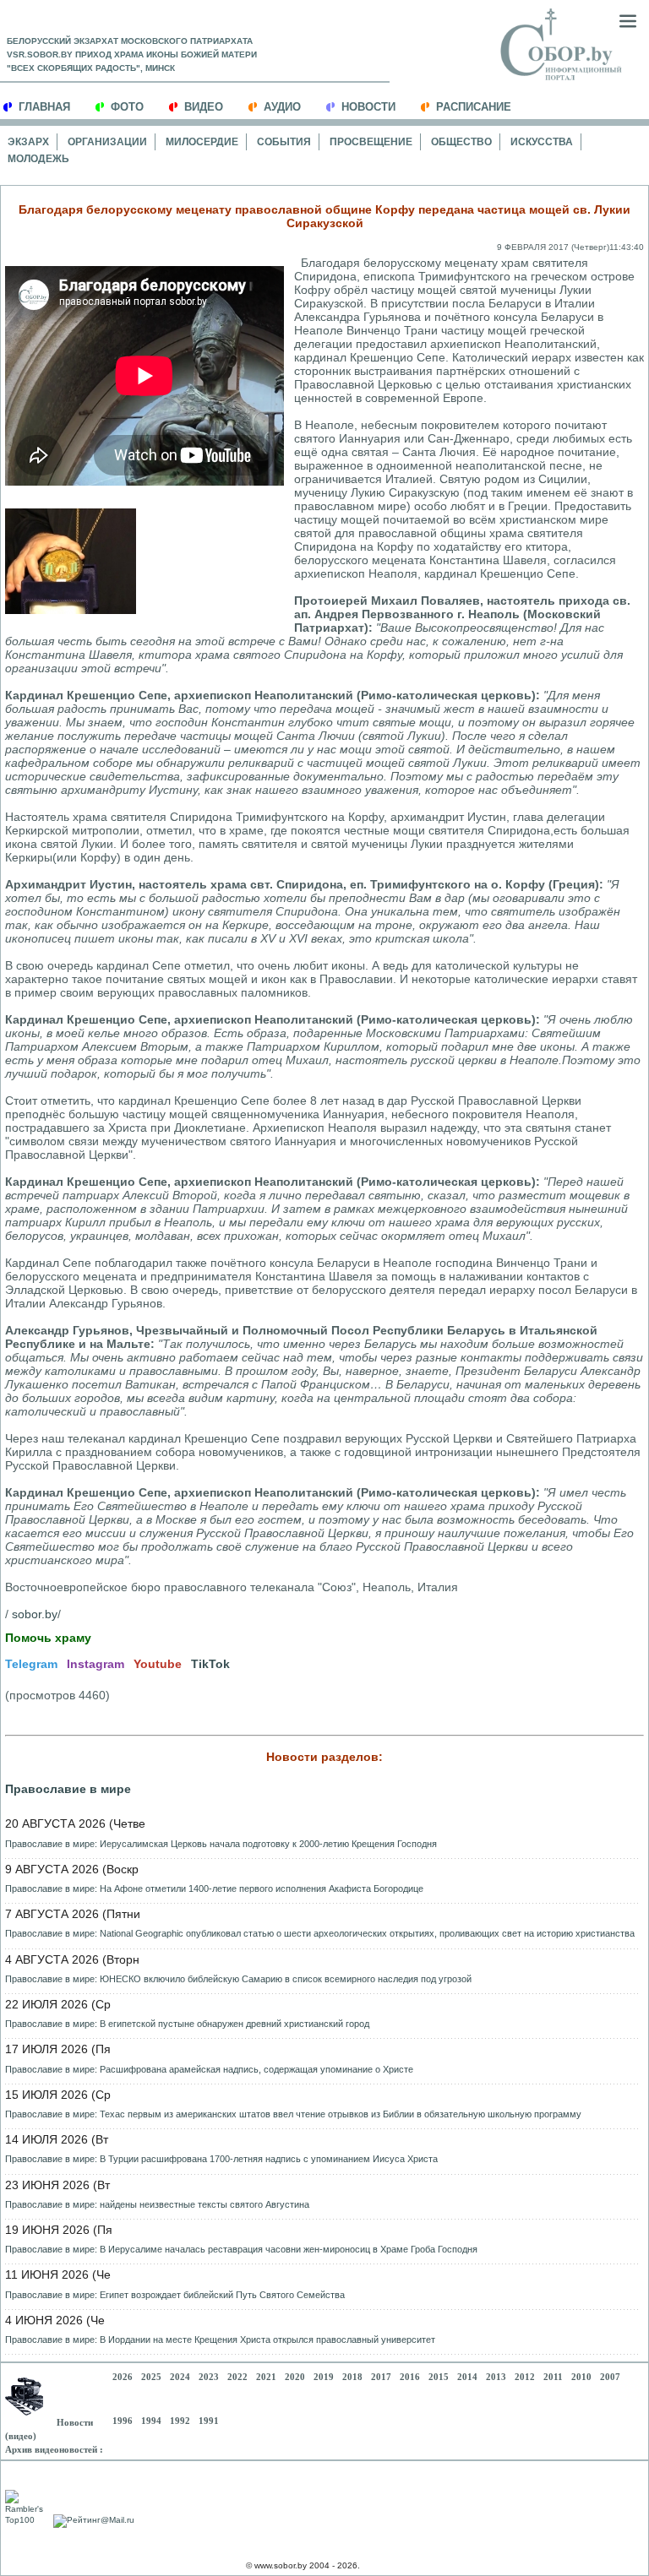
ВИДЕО (204, 107)
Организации (107, 142)
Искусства (542, 142)
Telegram (31, 1664)
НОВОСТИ (368, 107)
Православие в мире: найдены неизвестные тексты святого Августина (157, 2204)
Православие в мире (68, 1789)
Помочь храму (48, 1638)
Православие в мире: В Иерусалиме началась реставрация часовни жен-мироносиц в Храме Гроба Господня (241, 2249)
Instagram (95, 1664)
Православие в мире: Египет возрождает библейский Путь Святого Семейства (175, 2295)
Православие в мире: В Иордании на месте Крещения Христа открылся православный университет (220, 2340)
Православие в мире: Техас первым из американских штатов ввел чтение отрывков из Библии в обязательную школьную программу (293, 2114)
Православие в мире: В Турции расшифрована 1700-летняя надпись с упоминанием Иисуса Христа (221, 2159)
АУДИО (282, 107)
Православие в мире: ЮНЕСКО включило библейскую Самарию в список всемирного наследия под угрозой (238, 1979)
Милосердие (202, 142)
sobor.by (35, 1614)
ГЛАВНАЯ (44, 107)
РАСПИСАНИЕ (474, 107)
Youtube (158, 1664)
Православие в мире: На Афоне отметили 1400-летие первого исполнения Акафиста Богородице (214, 1889)
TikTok (210, 1664)
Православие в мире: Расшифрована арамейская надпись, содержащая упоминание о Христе (209, 2069)
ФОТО (127, 107)
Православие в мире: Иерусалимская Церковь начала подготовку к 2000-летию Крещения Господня (221, 1844)
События (284, 142)
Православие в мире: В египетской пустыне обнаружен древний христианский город (187, 2024)
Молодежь (38, 159)
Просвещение (371, 142)
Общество (461, 142)
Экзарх (28, 142)
